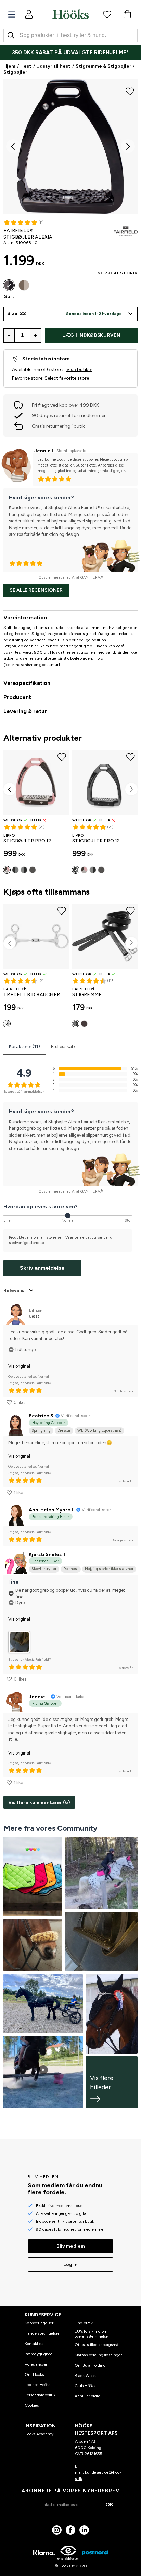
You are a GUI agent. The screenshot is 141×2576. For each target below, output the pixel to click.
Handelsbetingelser (42, 2333)
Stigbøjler (15, 72)
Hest (26, 66)
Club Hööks (85, 2386)
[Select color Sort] (9, 285)
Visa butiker (79, 370)
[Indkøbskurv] (127, 14)
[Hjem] (70, 14)
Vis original (19, 1366)
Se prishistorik (118, 273)
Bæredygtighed (39, 2354)
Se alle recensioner (36, 590)
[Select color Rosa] (7, 870)
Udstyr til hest (53, 66)
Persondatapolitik (40, 2395)
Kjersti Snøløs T (47, 1555)
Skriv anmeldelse (42, 1268)
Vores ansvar (36, 2364)
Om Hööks (34, 2374)
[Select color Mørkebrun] (84, 1024)
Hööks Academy (39, 2434)
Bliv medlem (71, 2246)
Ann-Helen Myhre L (52, 1510)
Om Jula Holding (90, 2365)
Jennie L (44, 451)
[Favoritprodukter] (107, 14)
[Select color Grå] (15, 870)
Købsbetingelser (39, 2323)
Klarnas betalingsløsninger (98, 2355)
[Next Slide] (128, 146)
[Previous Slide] (13, 146)
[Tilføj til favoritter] (130, 91)
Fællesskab (63, 1046)
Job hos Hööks (37, 2385)
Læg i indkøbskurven (91, 335)
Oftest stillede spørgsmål (97, 2345)
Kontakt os (34, 2344)
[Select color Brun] (24, 285)
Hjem (9, 66)
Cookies (32, 2405)
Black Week (85, 2376)
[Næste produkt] (131, 789)
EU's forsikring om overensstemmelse (91, 2334)
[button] (70, 314)
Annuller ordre (87, 2396)
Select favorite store (67, 378)
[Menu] (12, 15)
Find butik (84, 2323)
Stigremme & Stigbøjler (104, 66)
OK (109, 2504)
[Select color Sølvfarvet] (7, 1024)
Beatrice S (41, 1416)
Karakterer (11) (24, 1046)
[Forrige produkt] (10, 789)
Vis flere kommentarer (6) (39, 1802)
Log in (70, 2264)
